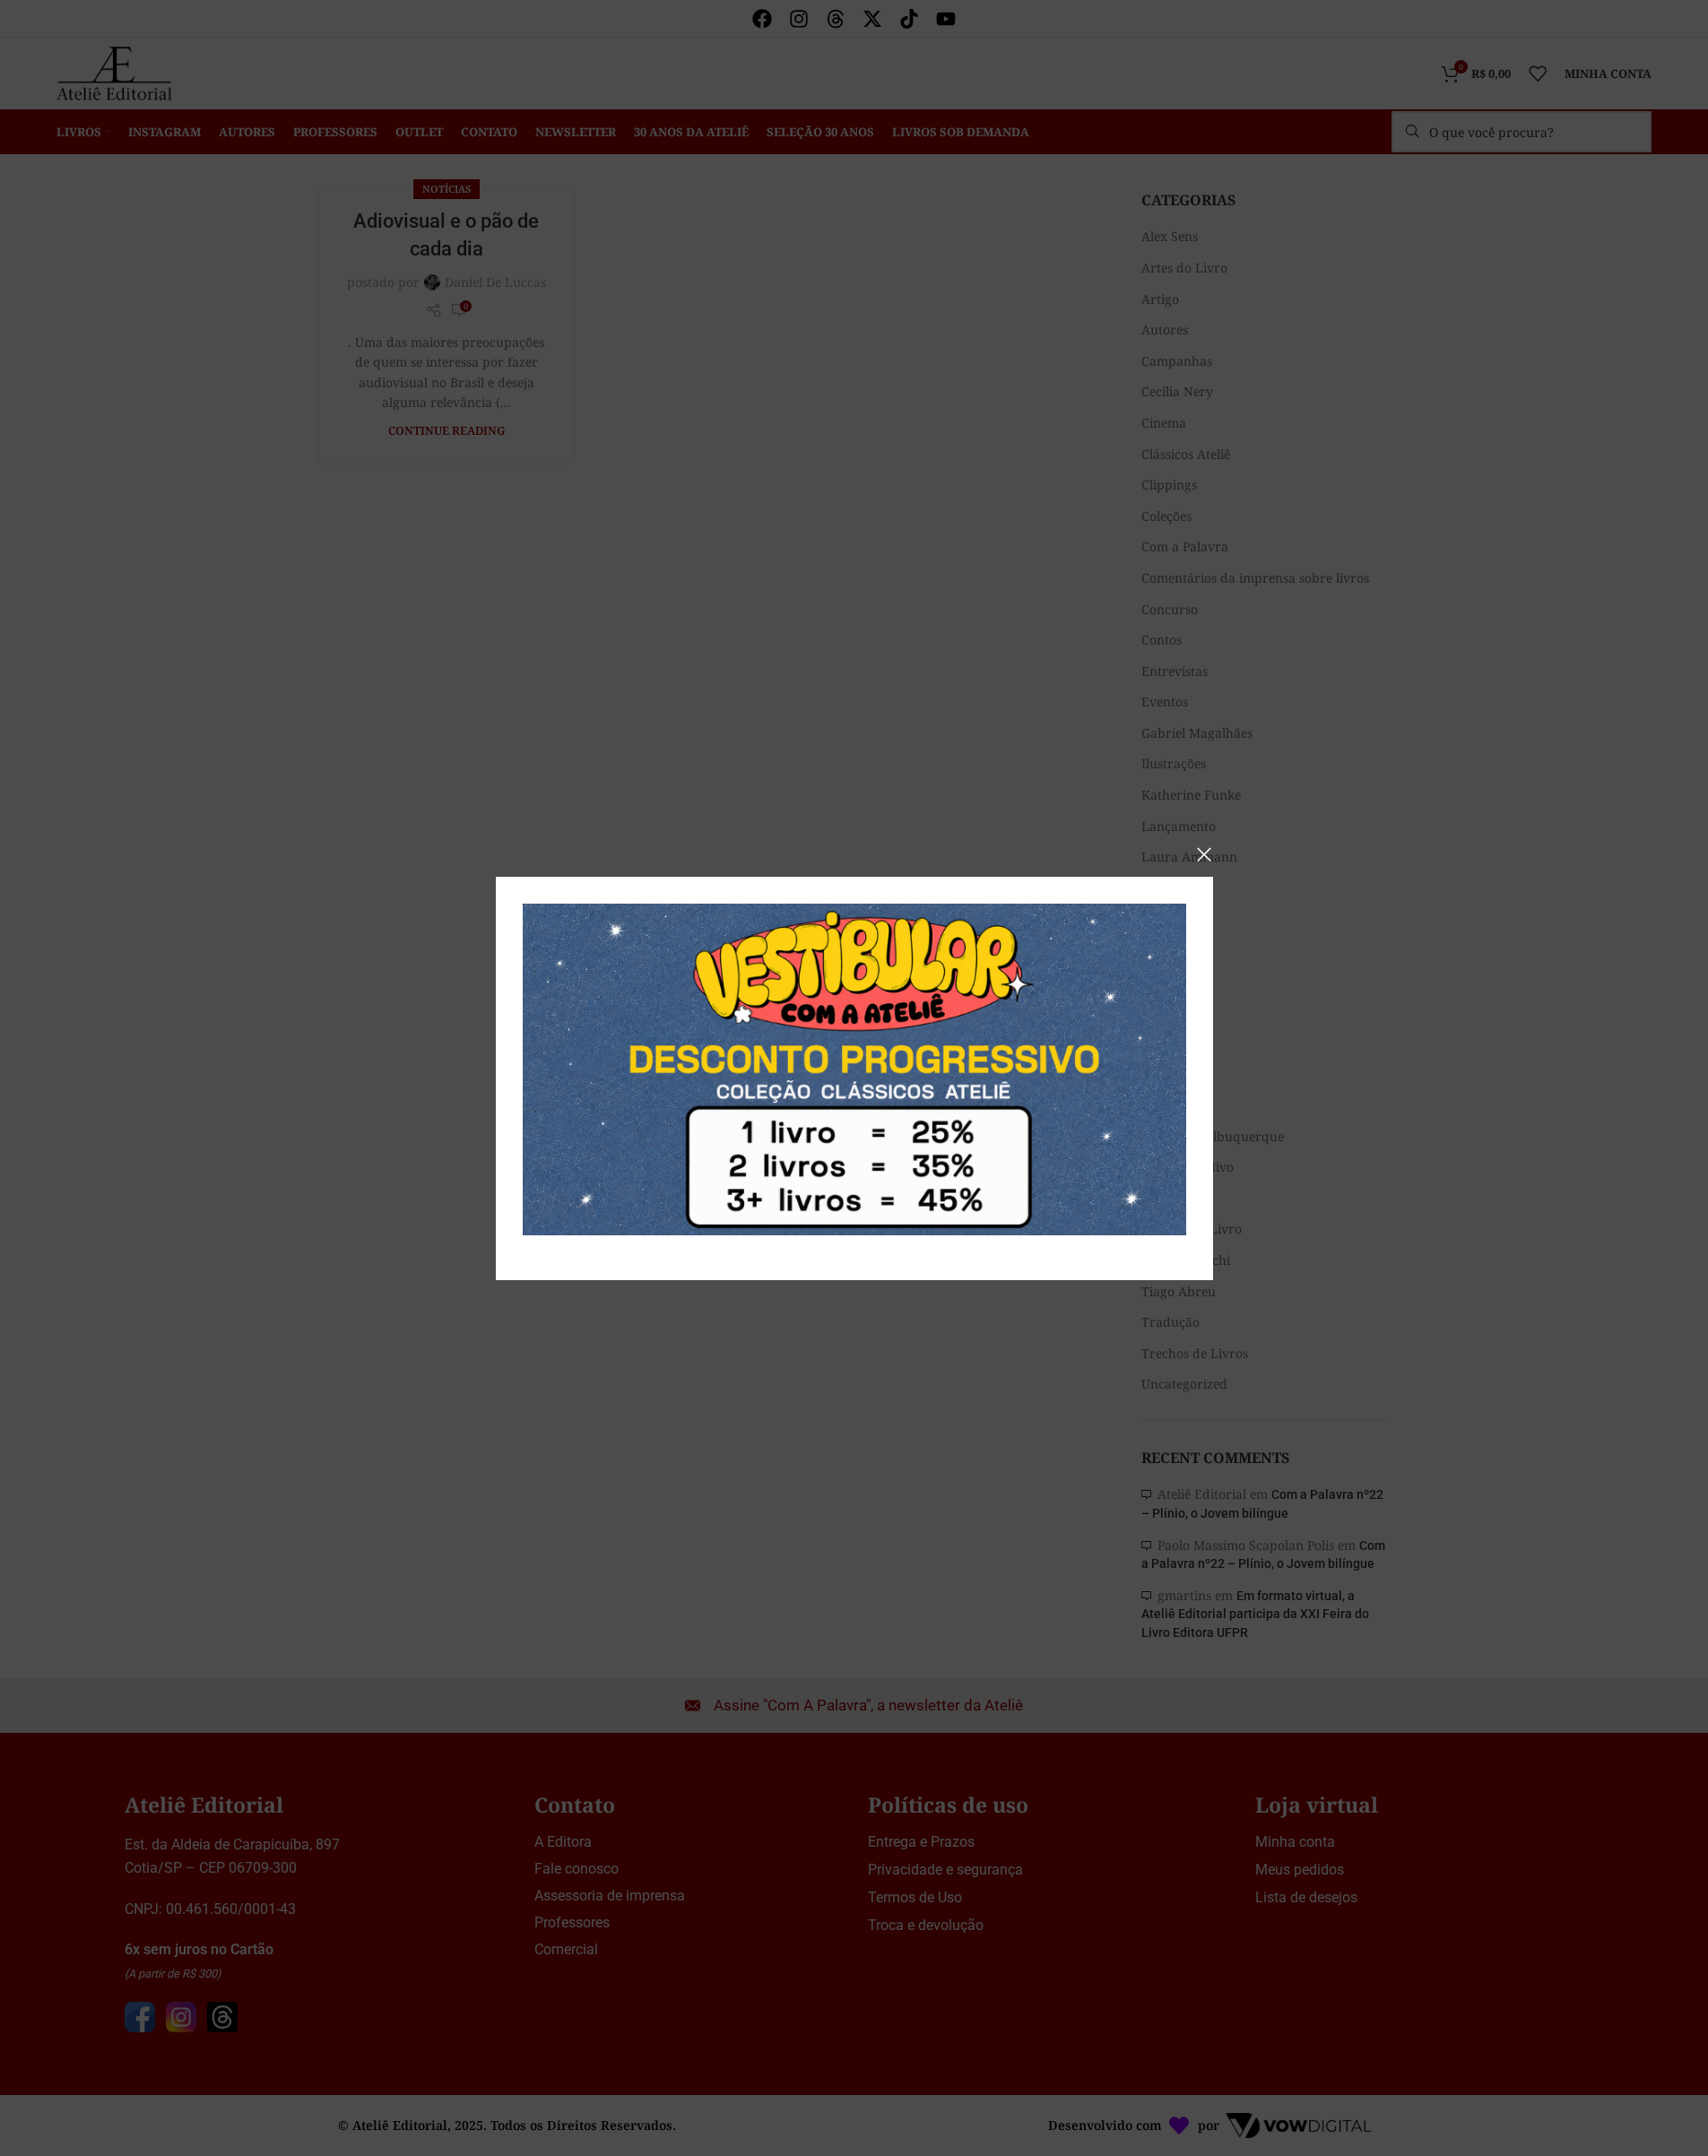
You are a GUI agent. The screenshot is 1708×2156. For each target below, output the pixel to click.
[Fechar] (1204, 854)
